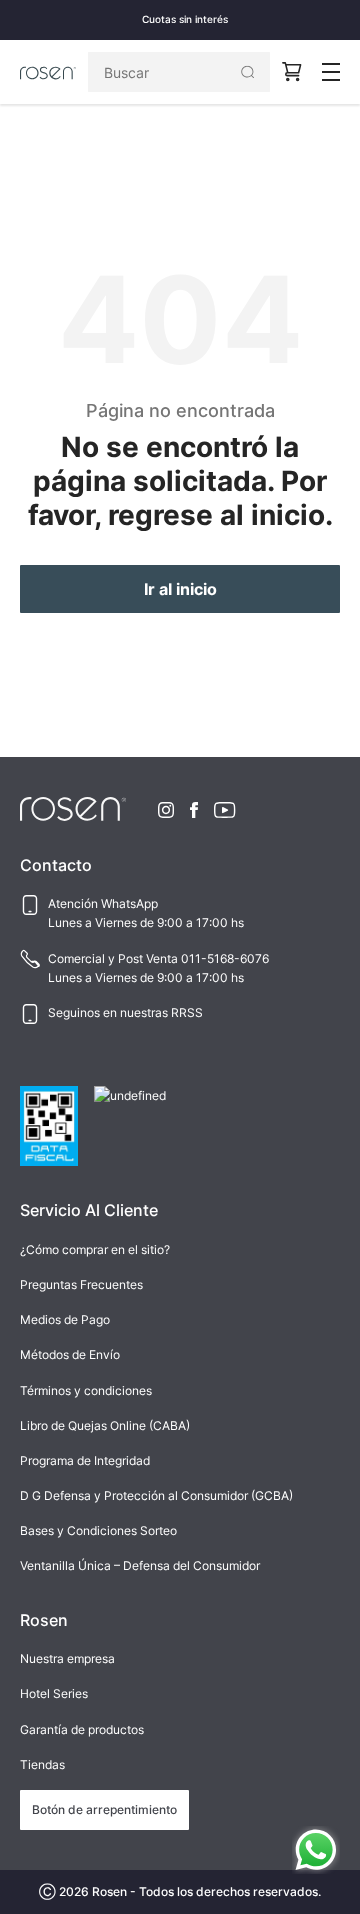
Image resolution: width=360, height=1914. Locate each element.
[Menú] (331, 72)
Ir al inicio (180, 589)
